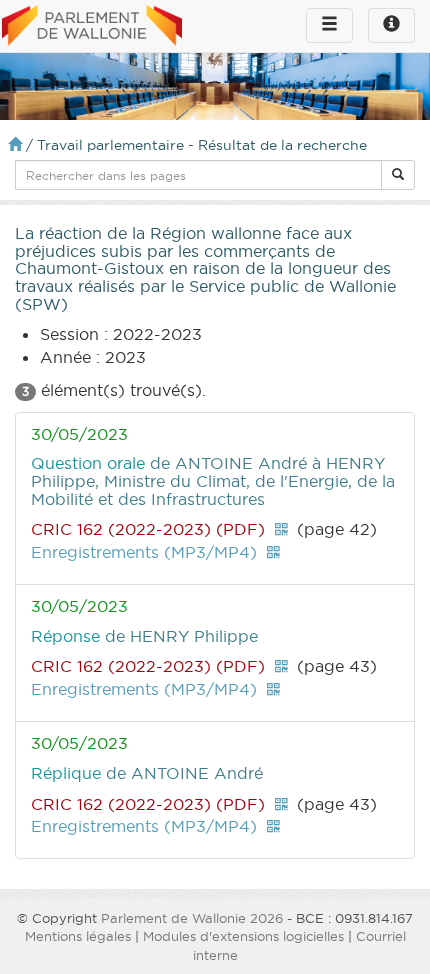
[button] (398, 175)
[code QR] (281, 529)
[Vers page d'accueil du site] (92, 27)
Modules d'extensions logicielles (243, 936)
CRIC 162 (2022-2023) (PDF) (148, 529)
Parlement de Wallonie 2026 (192, 918)
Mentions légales (78, 936)
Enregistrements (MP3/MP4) (144, 552)
